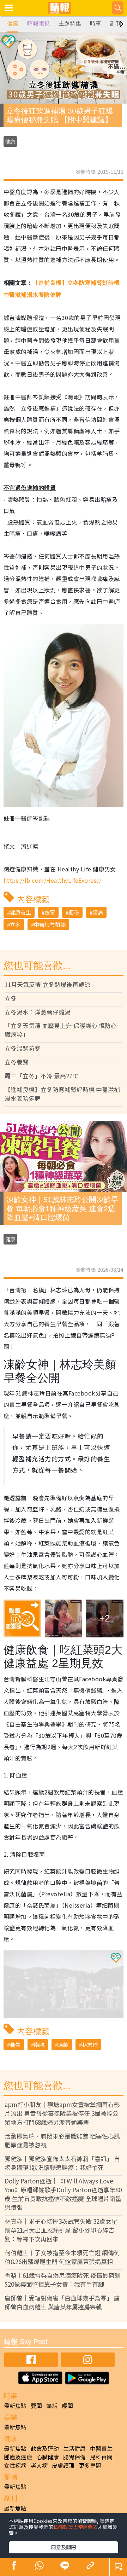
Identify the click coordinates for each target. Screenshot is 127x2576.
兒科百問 (101, 2457)
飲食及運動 (45, 2448)
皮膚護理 (63, 2465)
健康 (13, 24)
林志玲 (90, 2045)
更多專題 (90, 2465)
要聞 (36, 2406)
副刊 (116, 24)
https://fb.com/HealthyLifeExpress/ (52, 880)
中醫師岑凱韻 (50, 925)
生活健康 (74, 2448)
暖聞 (67, 2406)
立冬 (15, 925)
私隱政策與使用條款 (75, 2527)
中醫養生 (101, 2448)
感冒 (50, 912)
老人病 (39, 2465)
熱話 (52, 2406)
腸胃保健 (74, 2457)
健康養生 (20, 912)
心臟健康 (48, 2457)
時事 (96, 24)
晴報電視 (38, 24)
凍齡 (63, 2045)
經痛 (98, 912)
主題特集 (70, 24)
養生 (15, 2045)
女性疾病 (15, 2465)
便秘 (74, 912)
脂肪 (39, 2045)
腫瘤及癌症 (18, 2457)
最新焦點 (15, 2406)
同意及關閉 (64, 2547)
